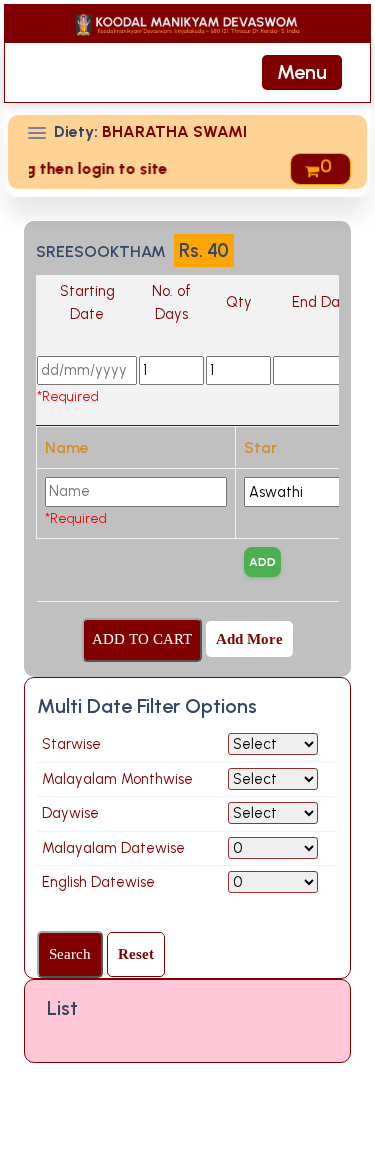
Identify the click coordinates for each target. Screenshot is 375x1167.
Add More (249, 639)
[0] (313, 169)
